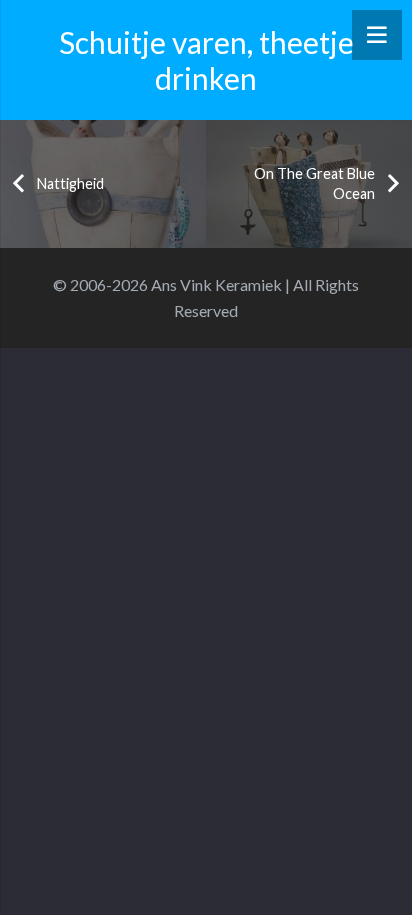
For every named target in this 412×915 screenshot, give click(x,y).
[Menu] (377, 35)
